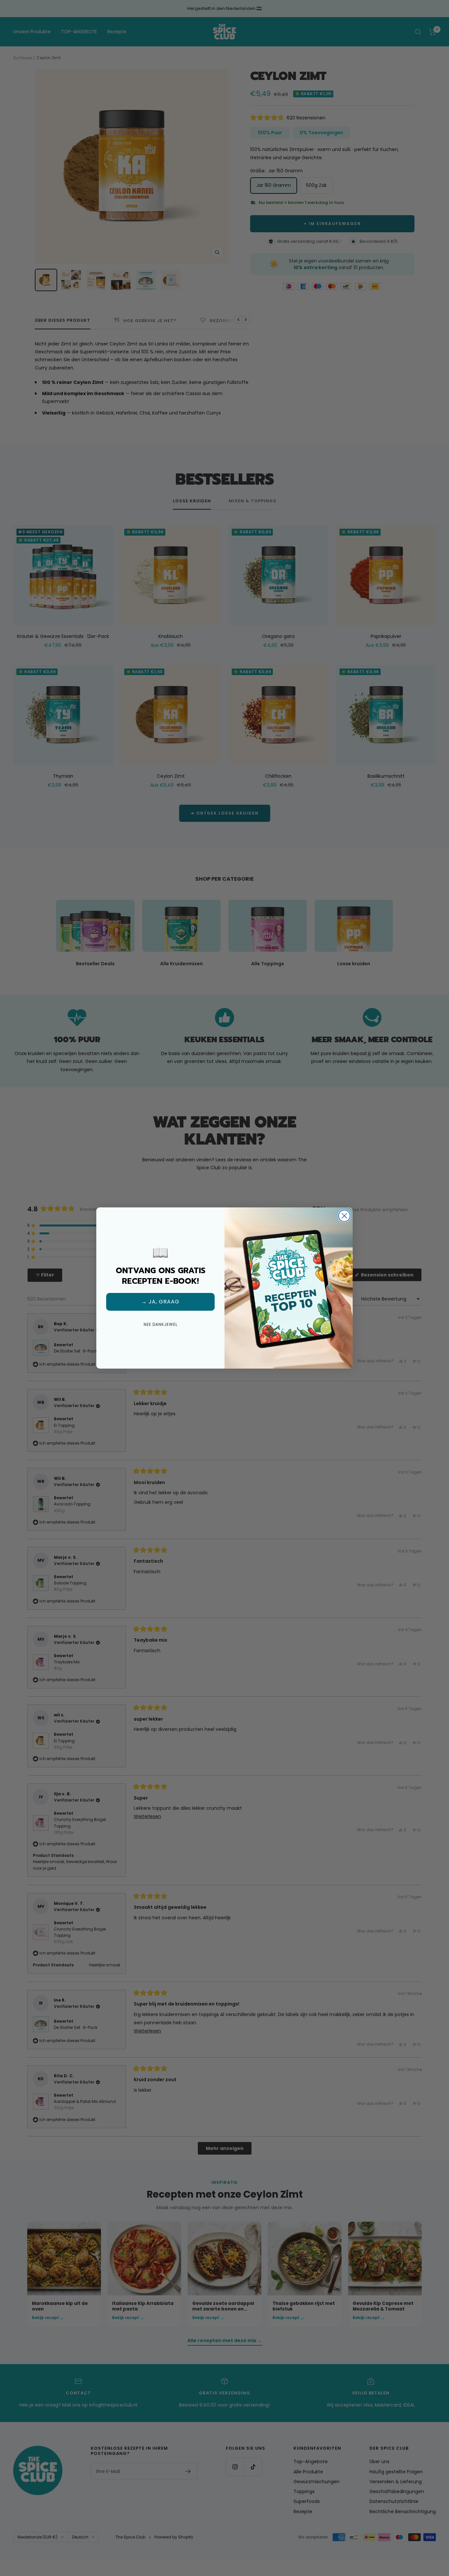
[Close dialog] (344, 1216)
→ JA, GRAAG (160, 1302)
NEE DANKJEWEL (161, 1324)
